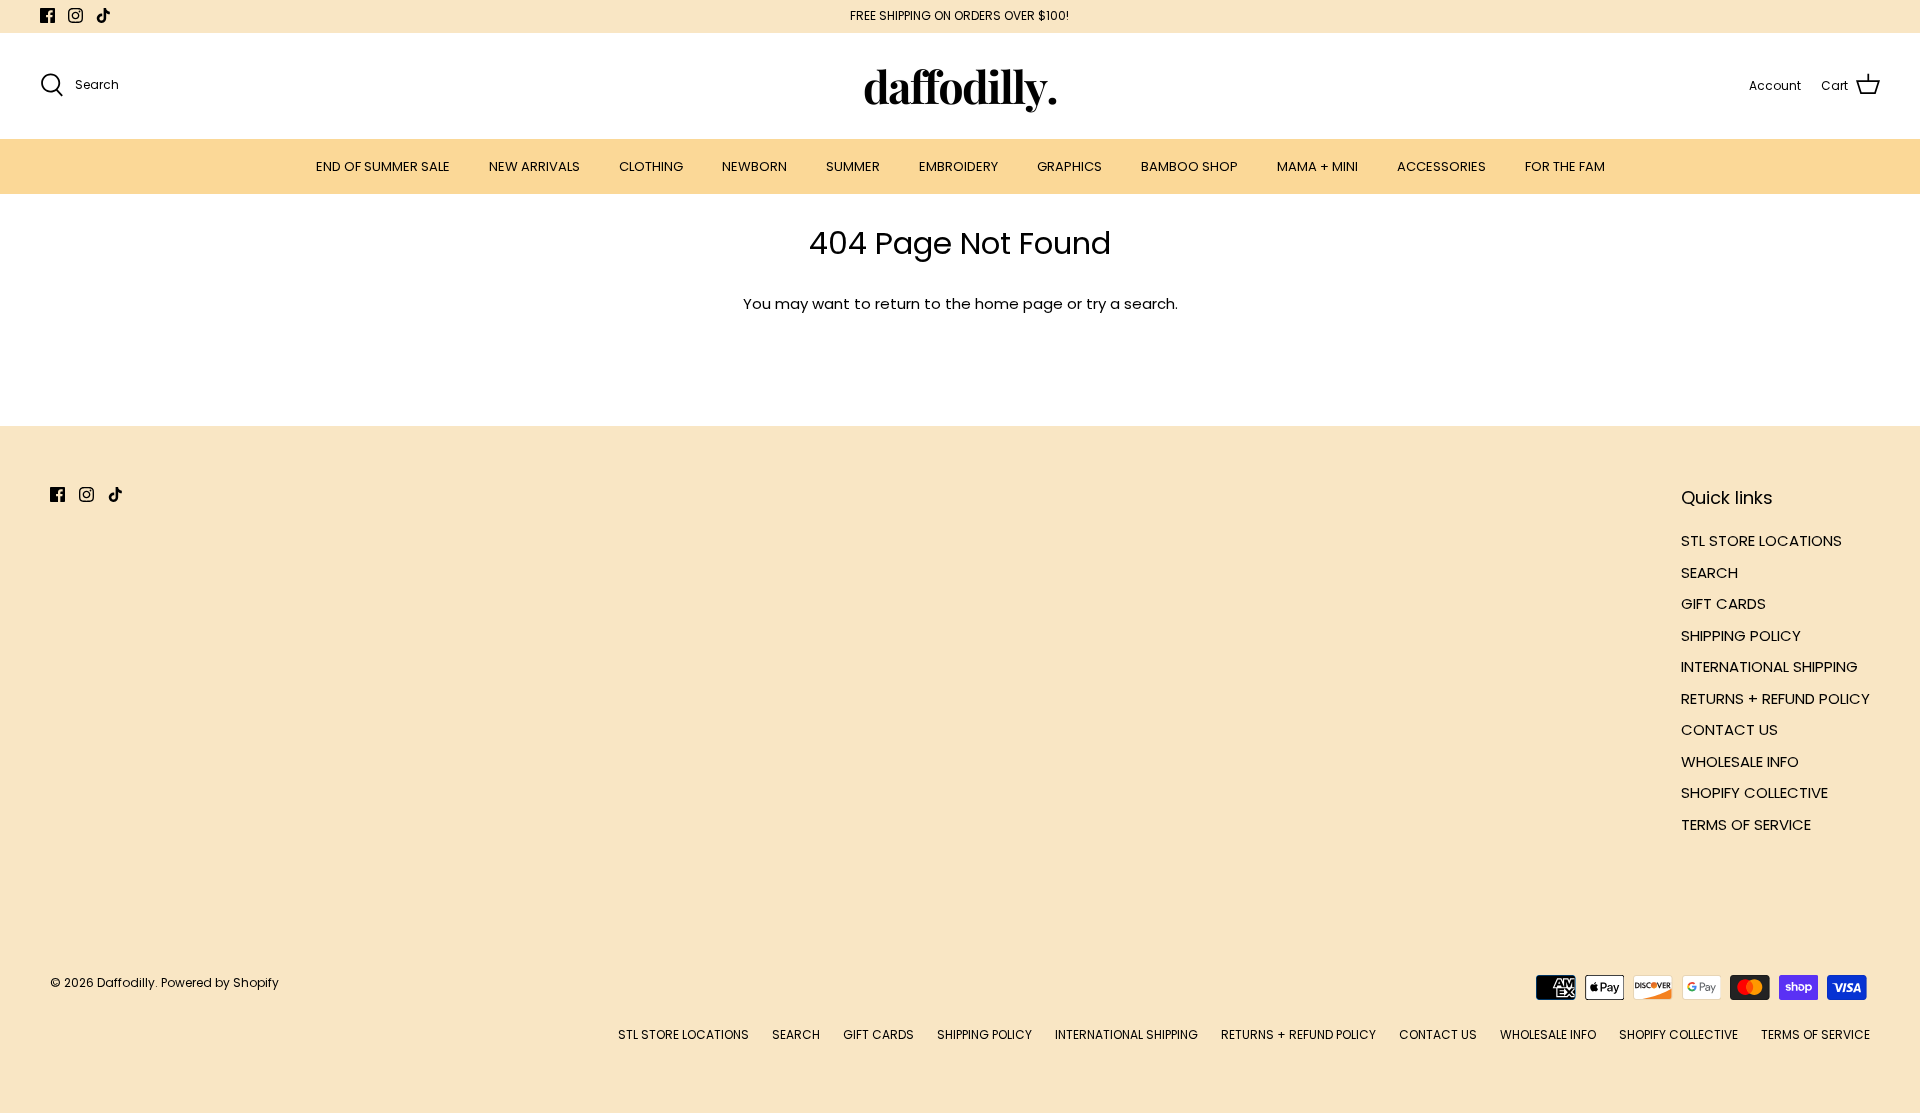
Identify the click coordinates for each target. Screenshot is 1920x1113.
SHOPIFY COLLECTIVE (1754, 792)
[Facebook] (47, 15)
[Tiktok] (103, 15)
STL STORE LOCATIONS (1761, 540)
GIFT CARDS (1723, 603)
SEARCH (1709, 572)
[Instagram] (75, 15)
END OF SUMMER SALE (383, 166)
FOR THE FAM (1565, 166)
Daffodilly (126, 982)
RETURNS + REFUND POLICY (1775, 698)
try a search (1130, 303)
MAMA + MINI (1317, 166)
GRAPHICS (1069, 166)
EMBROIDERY (958, 166)
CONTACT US (1729, 729)
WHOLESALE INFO (1740, 761)
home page (1019, 303)
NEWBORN (754, 166)
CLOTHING (651, 166)
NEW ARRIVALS (534, 166)
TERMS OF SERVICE (1746, 824)
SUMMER (853, 166)
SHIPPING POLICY (1741, 635)
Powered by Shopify (220, 982)
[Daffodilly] (960, 85)
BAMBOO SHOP (1189, 166)
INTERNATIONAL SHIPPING (1769, 666)
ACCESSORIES (1441, 166)
